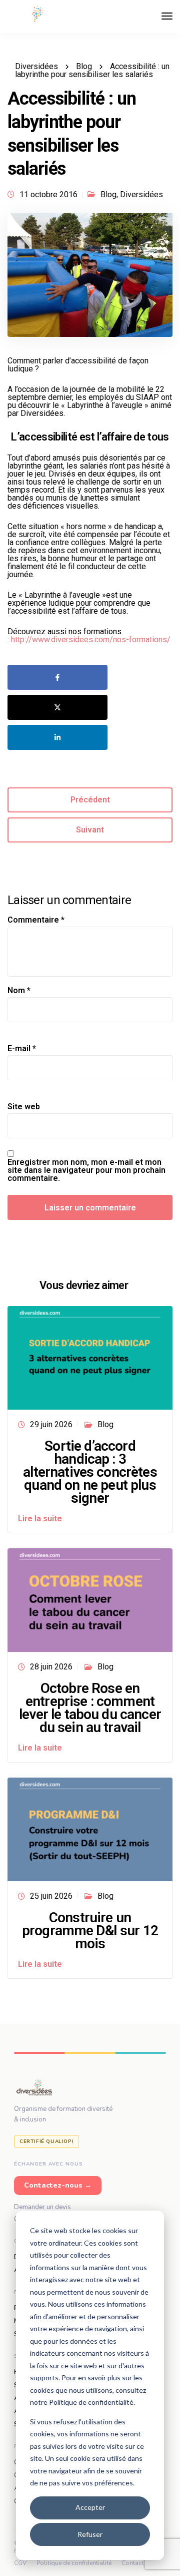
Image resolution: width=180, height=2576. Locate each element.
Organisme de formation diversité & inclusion (63, 2114)
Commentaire (36, 920)
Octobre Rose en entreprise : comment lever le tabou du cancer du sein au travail (90, 1708)
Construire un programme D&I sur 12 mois (90, 1930)
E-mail (22, 1049)
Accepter (90, 2507)
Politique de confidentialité (74, 2563)
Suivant (90, 830)
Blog (108, 194)
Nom (19, 991)
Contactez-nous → (58, 2185)
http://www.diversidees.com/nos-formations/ (91, 639)
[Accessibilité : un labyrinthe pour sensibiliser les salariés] (90, 279)
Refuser (90, 2534)
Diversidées (141, 194)
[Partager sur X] (57, 707)
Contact (132, 2563)
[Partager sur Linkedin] (57, 737)
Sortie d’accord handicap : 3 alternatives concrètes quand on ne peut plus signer (90, 1472)
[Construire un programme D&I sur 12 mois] (90, 1829)
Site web (24, 1107)
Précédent (90, 800)
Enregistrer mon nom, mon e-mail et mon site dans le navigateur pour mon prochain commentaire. (86, 1170)
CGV (20, 2563)
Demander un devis (42, 2207)
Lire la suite (40, 1519)
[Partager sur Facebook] (57, 677)
